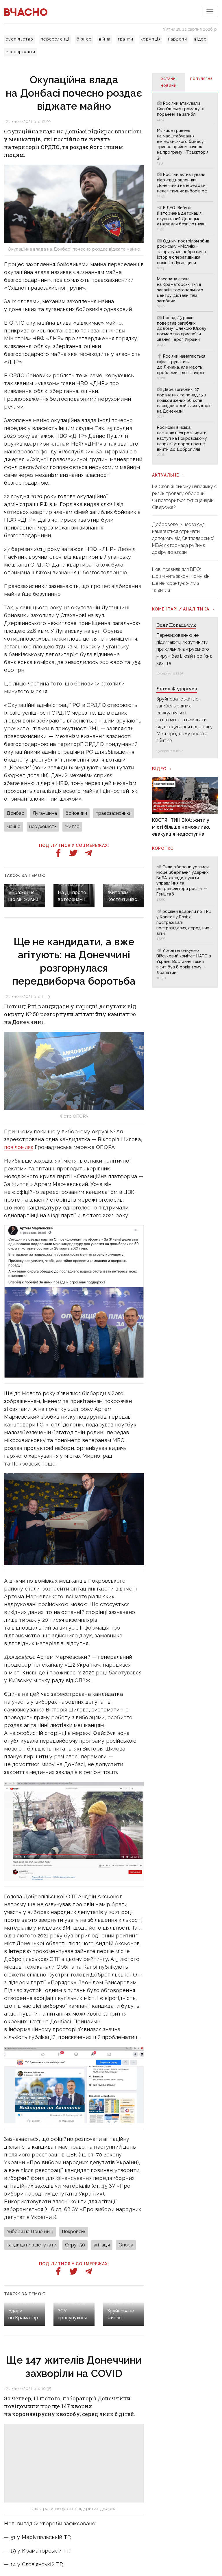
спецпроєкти (20, 52)
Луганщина (45, 813)
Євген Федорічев (177, 688)
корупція (151, 39)
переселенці (55, 39)
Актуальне (165, 475)
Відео (159, 769)
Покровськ (74, 2232)
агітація (102, 2245)
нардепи (177, 39)
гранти (126, 39)
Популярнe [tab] (201, 79)
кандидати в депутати (32, 2245)
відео (200, 39)
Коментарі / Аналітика (181, 609)
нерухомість (43, 827)
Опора (126, 2245)
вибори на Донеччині (30, 2232)
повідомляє (19, 1147)
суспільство (19, 39)
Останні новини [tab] (169, 82)
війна (105, 39)
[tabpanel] (185, 278)
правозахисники (114, 813)
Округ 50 (75, 2245)
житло (72, 827)
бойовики (76, 813)
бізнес (84, 39)
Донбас (15, 813)
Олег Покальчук (176, 625)
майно (14, 827)
